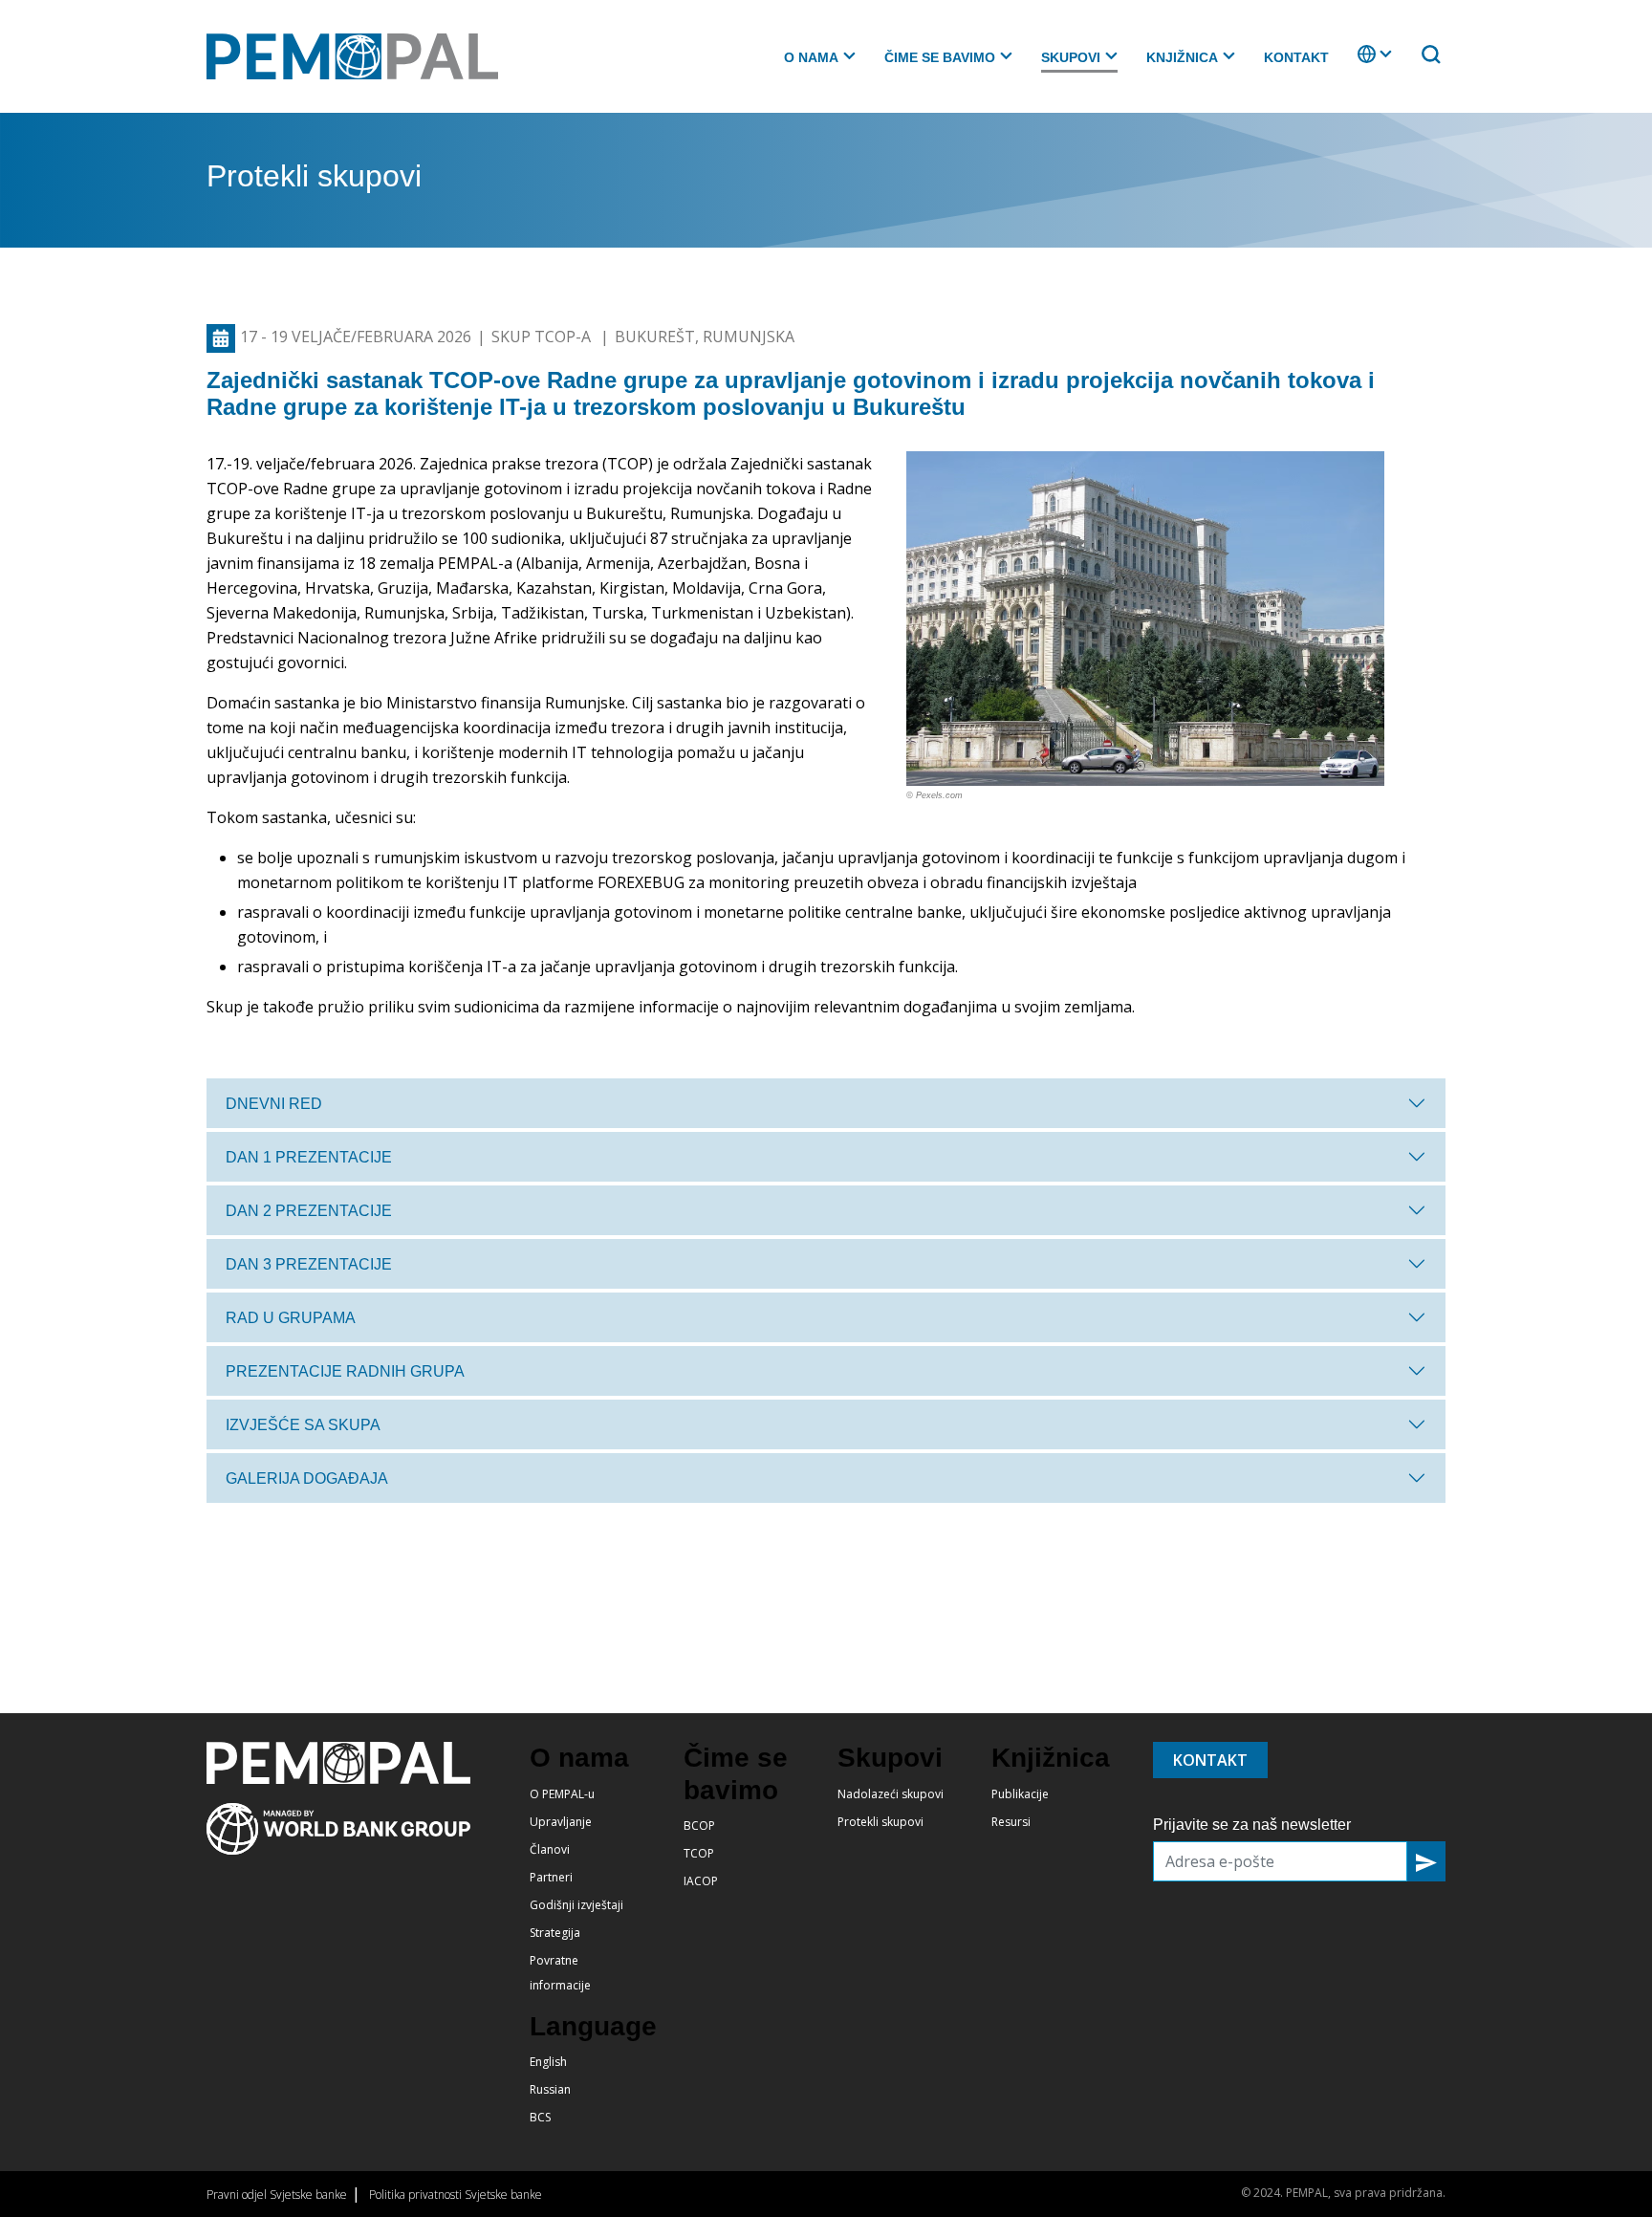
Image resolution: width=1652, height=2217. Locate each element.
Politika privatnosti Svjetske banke (456, 2195)
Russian (550, 2089)
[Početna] (360, 56)
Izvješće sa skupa (303, 1425)
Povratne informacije (560, 1973)
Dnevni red (274, 1104)
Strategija (555, 1933)
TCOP (699, 1853)
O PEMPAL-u (562, 1794)
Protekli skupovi (880, 1822)
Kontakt (1296, 57)
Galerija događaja (307, 1478)
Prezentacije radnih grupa (345, 1371)
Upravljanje (561, 1822)
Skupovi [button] (1071, 57)
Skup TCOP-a (543, 337)
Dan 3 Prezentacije (309, 1264)
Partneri (551, 1877)
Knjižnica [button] (1182, 57)
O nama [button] (811, 57)
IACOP (701, 1881)
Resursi (1011, 1822)
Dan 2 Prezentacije (309, 1211)
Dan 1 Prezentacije (309, 1157)
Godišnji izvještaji (576, 1905)
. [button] (1359, 63)
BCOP (699, 1826)
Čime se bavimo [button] (940, 57)
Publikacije (1020, 1794)
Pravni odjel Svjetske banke (277, 2195)
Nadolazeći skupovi (891, 1794)
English (548, 2062)
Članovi (550, 1849)
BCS (540, 2117)
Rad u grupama (291, 1318)
